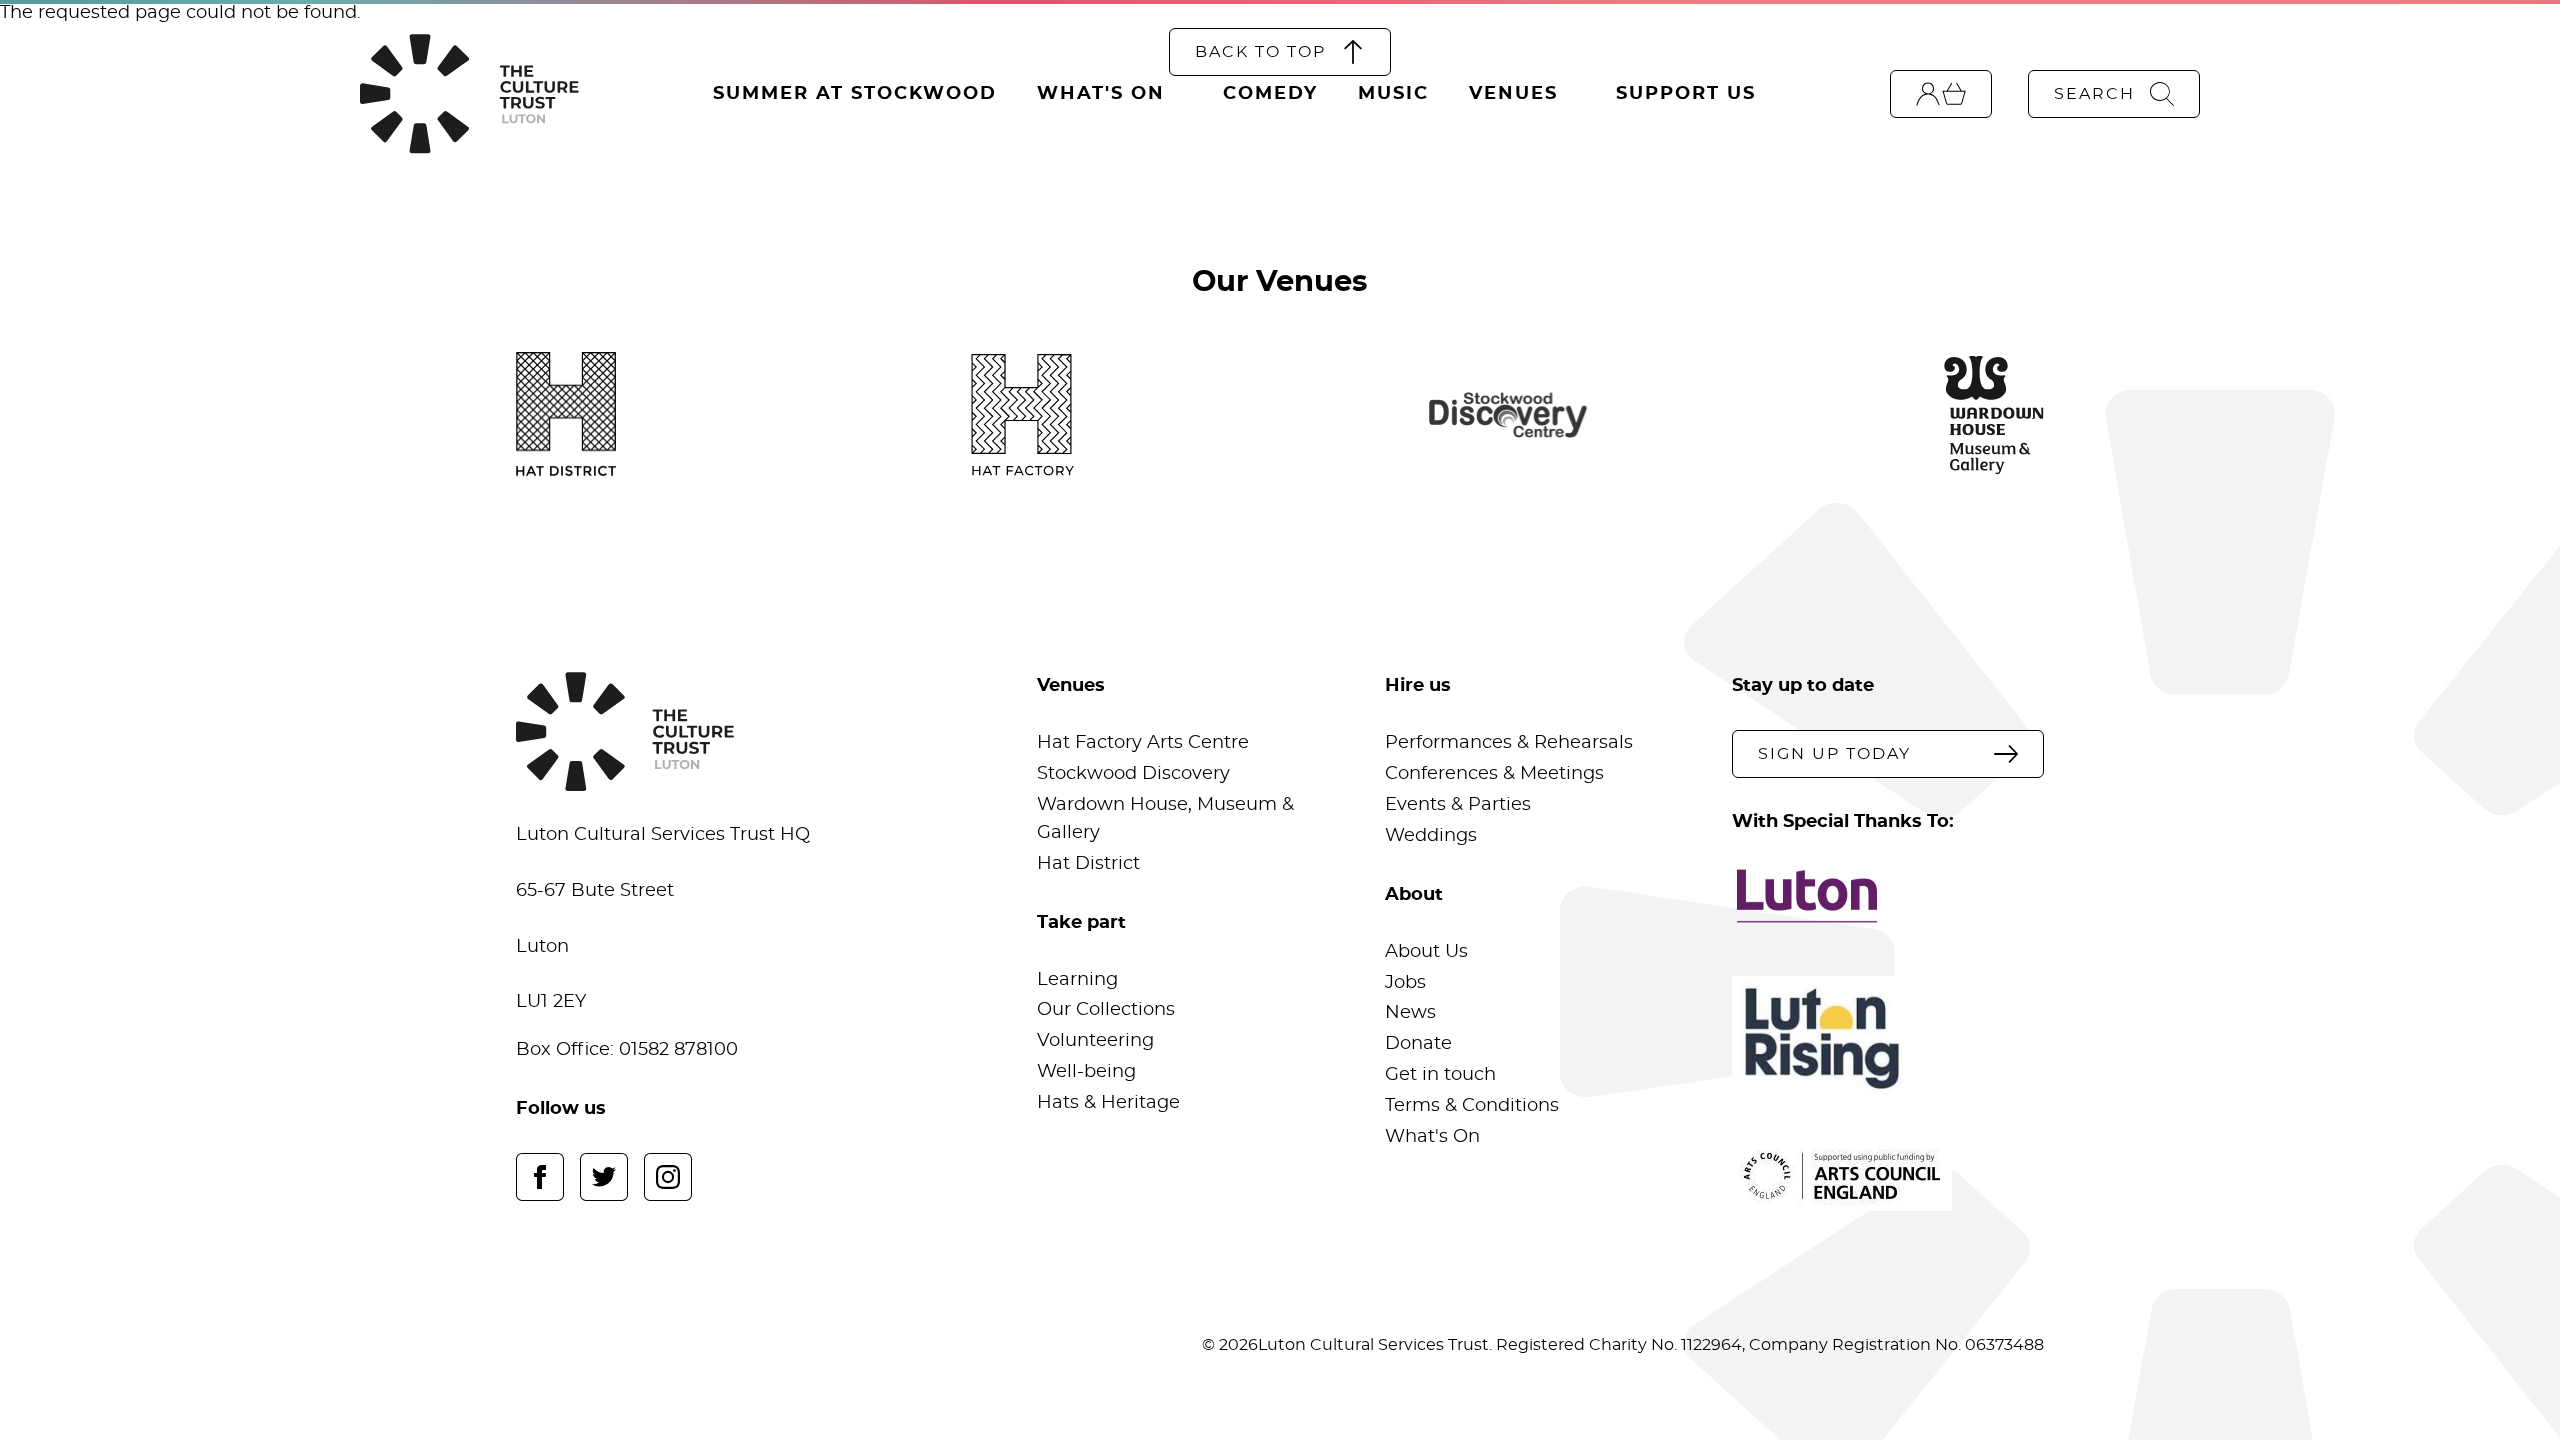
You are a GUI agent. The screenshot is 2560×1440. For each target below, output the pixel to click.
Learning (1077, 980)
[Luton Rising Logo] (1887, 1038)
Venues (1513, 94)
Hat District (1088, 864)
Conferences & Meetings (1494, 774)
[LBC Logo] (1887, 896)
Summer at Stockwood (855, 94)
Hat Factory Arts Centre (1143, 743)
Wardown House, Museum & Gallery (1165, 819)
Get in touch (1440, 1075)
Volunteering (1095, 1041)
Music (1393, 94)
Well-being (1086, 1072)
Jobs (1405, 983)
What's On (1101, 94)
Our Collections (1106, 1010)
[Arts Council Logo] (1887, 1176)
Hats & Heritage (1108, 1103)
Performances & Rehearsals (1509, 743)
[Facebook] (540, 1177)
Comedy (1270, 94)
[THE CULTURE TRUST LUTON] (469, 94)
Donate (1418, 1044)
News (1410, 1013)
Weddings (1431, 836)
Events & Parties (1458, 805)
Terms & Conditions (1472, 1106)
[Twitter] (604, 1177)
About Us (1426, 952)
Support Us (1686, 94)
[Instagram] (668, 1177)
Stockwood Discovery (1133, 774)
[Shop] (1941, 94)
